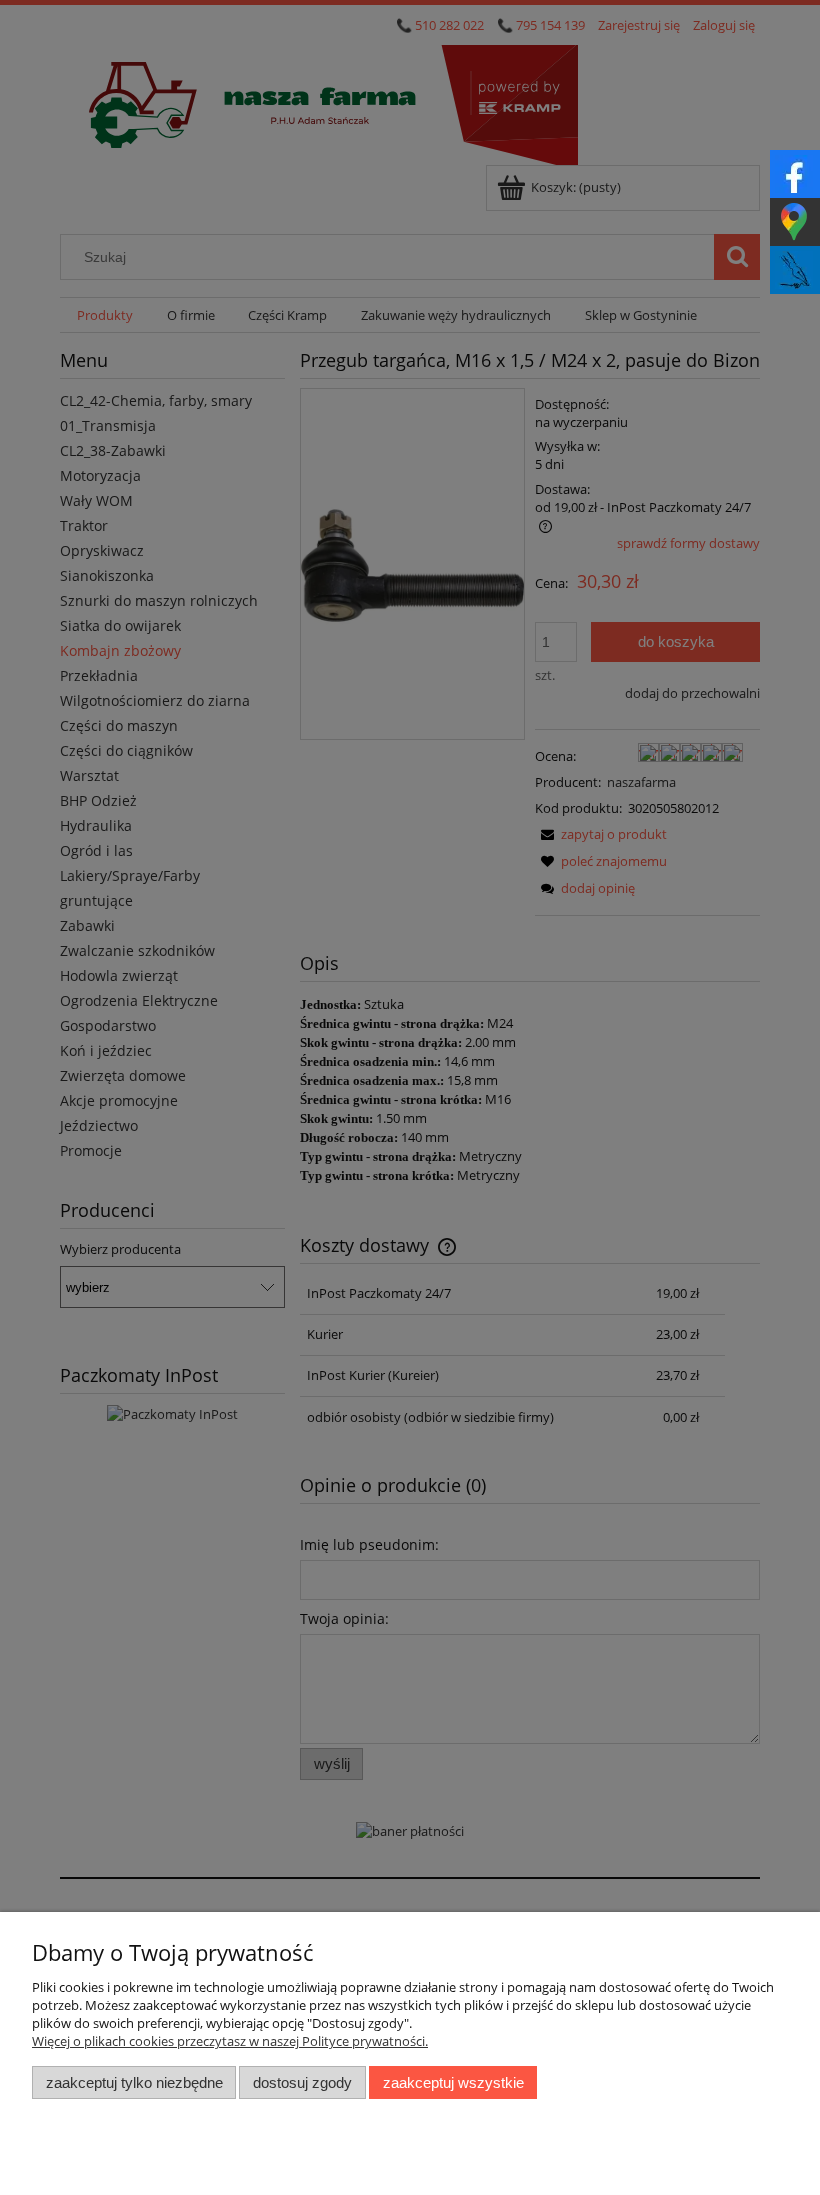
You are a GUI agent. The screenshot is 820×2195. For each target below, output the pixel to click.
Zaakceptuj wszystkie (453, 2082)
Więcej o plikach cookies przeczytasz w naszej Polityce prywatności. (230, 2041)
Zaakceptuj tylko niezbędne (134, 2082)
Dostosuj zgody (302, 2082)
